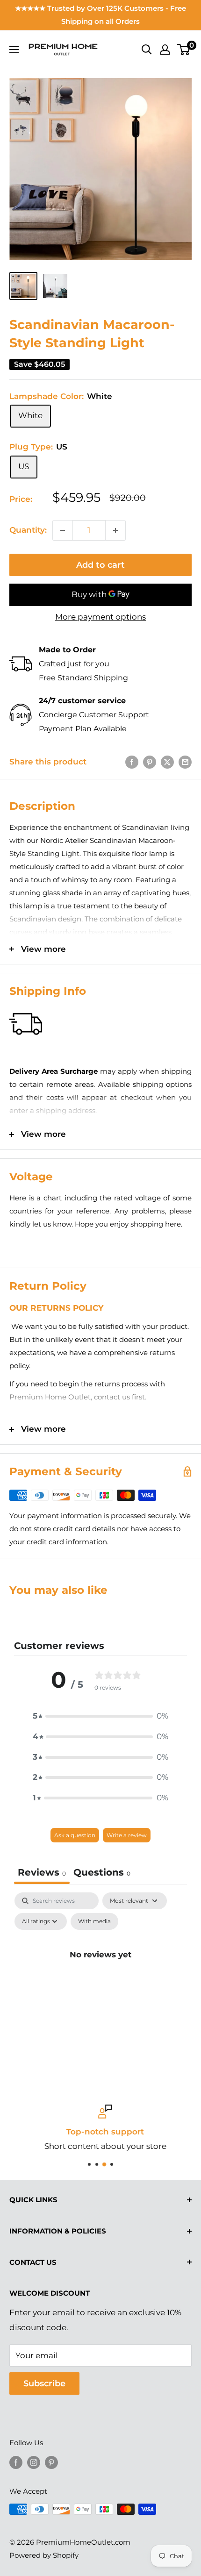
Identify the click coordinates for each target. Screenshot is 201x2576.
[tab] (102, 1873)
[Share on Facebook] (132, 762)
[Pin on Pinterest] (150, 762)
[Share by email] (185, 762)
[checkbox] (94, 1921)
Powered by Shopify (44, 2555)
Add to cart (100, 565)
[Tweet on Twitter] (167, 762)
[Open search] (147, 50)
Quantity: (28, 530)
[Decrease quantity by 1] (63, 530)
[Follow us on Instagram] (34, 2462)
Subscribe (44, 2383)
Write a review (127, 1835)
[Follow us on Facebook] (16, 2462)
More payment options (100, 617)
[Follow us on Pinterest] (51, 2462)
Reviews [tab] (42, 1872)
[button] (100, 1716)
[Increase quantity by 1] (115, 530)
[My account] (165, 50)
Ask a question (75, 1835)
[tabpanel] (100, 1976)
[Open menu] (14, 50)
